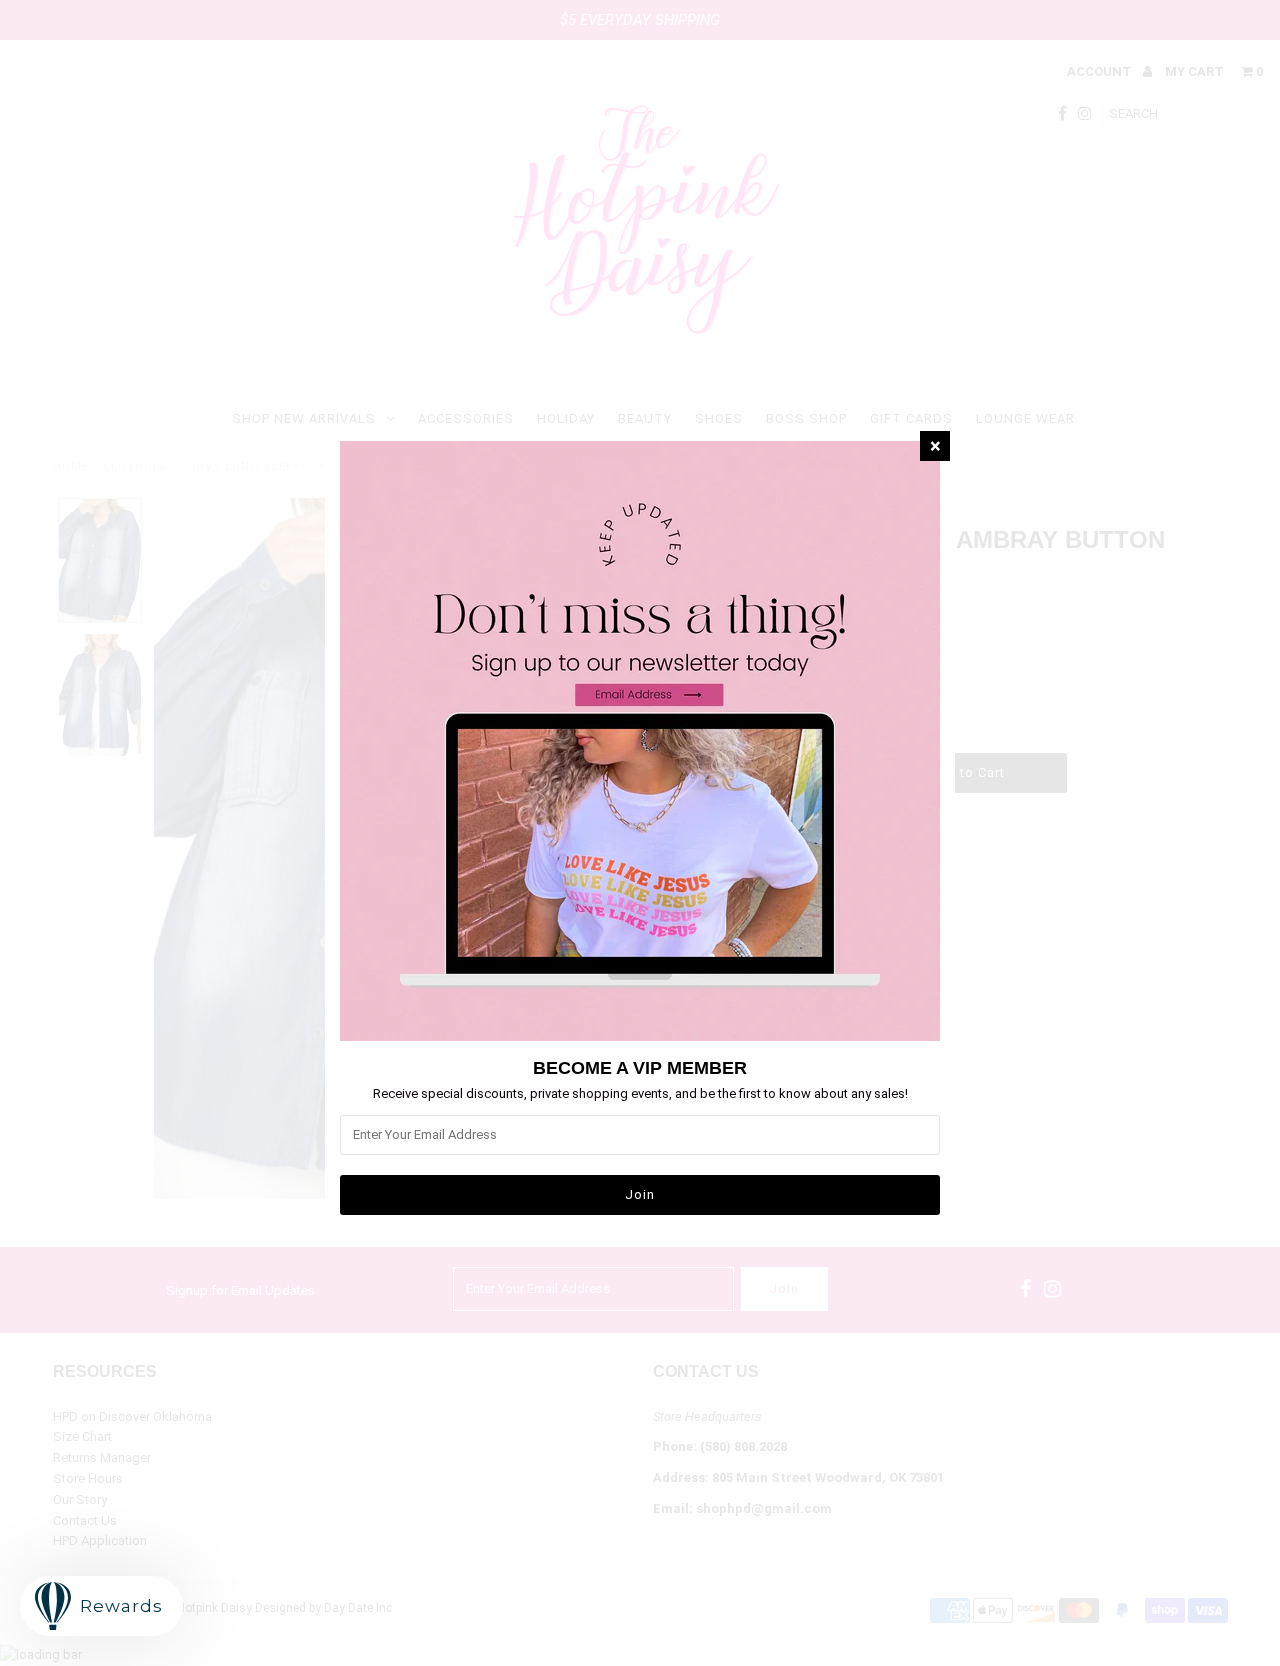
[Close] (935, 446)
